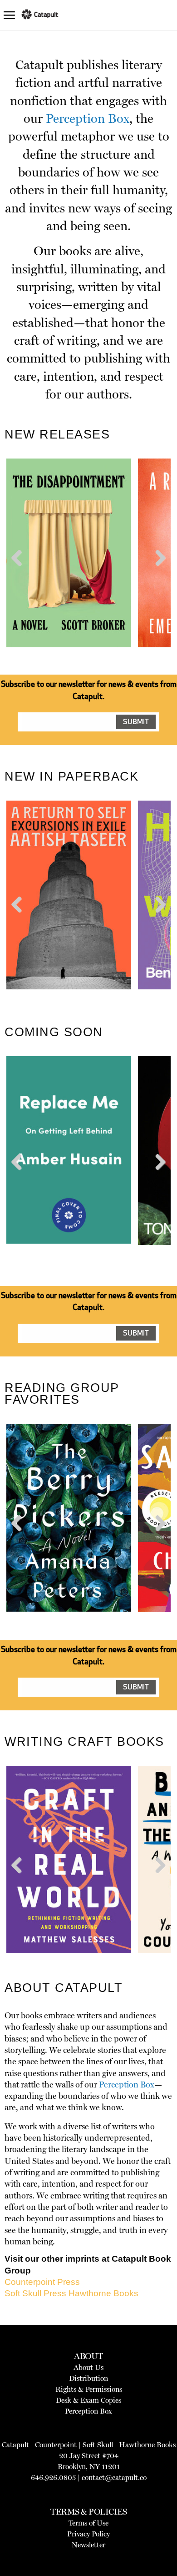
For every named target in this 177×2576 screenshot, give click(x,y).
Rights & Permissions (89, 2389)
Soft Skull (98, 2445)
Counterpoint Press (42, 2282)
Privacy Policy (88, 2534)
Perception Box (88, 118)
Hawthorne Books (103, 2293)
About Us (88, 2367)
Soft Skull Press (35, 2293)
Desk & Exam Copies (88, 2400)
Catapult (15, 2445)
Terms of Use (88, 2523)
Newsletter (88, 2545)
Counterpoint (56, 2445)
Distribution (88, 2378)
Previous (20, 575)
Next (159, 575)
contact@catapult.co (114, 2478)
